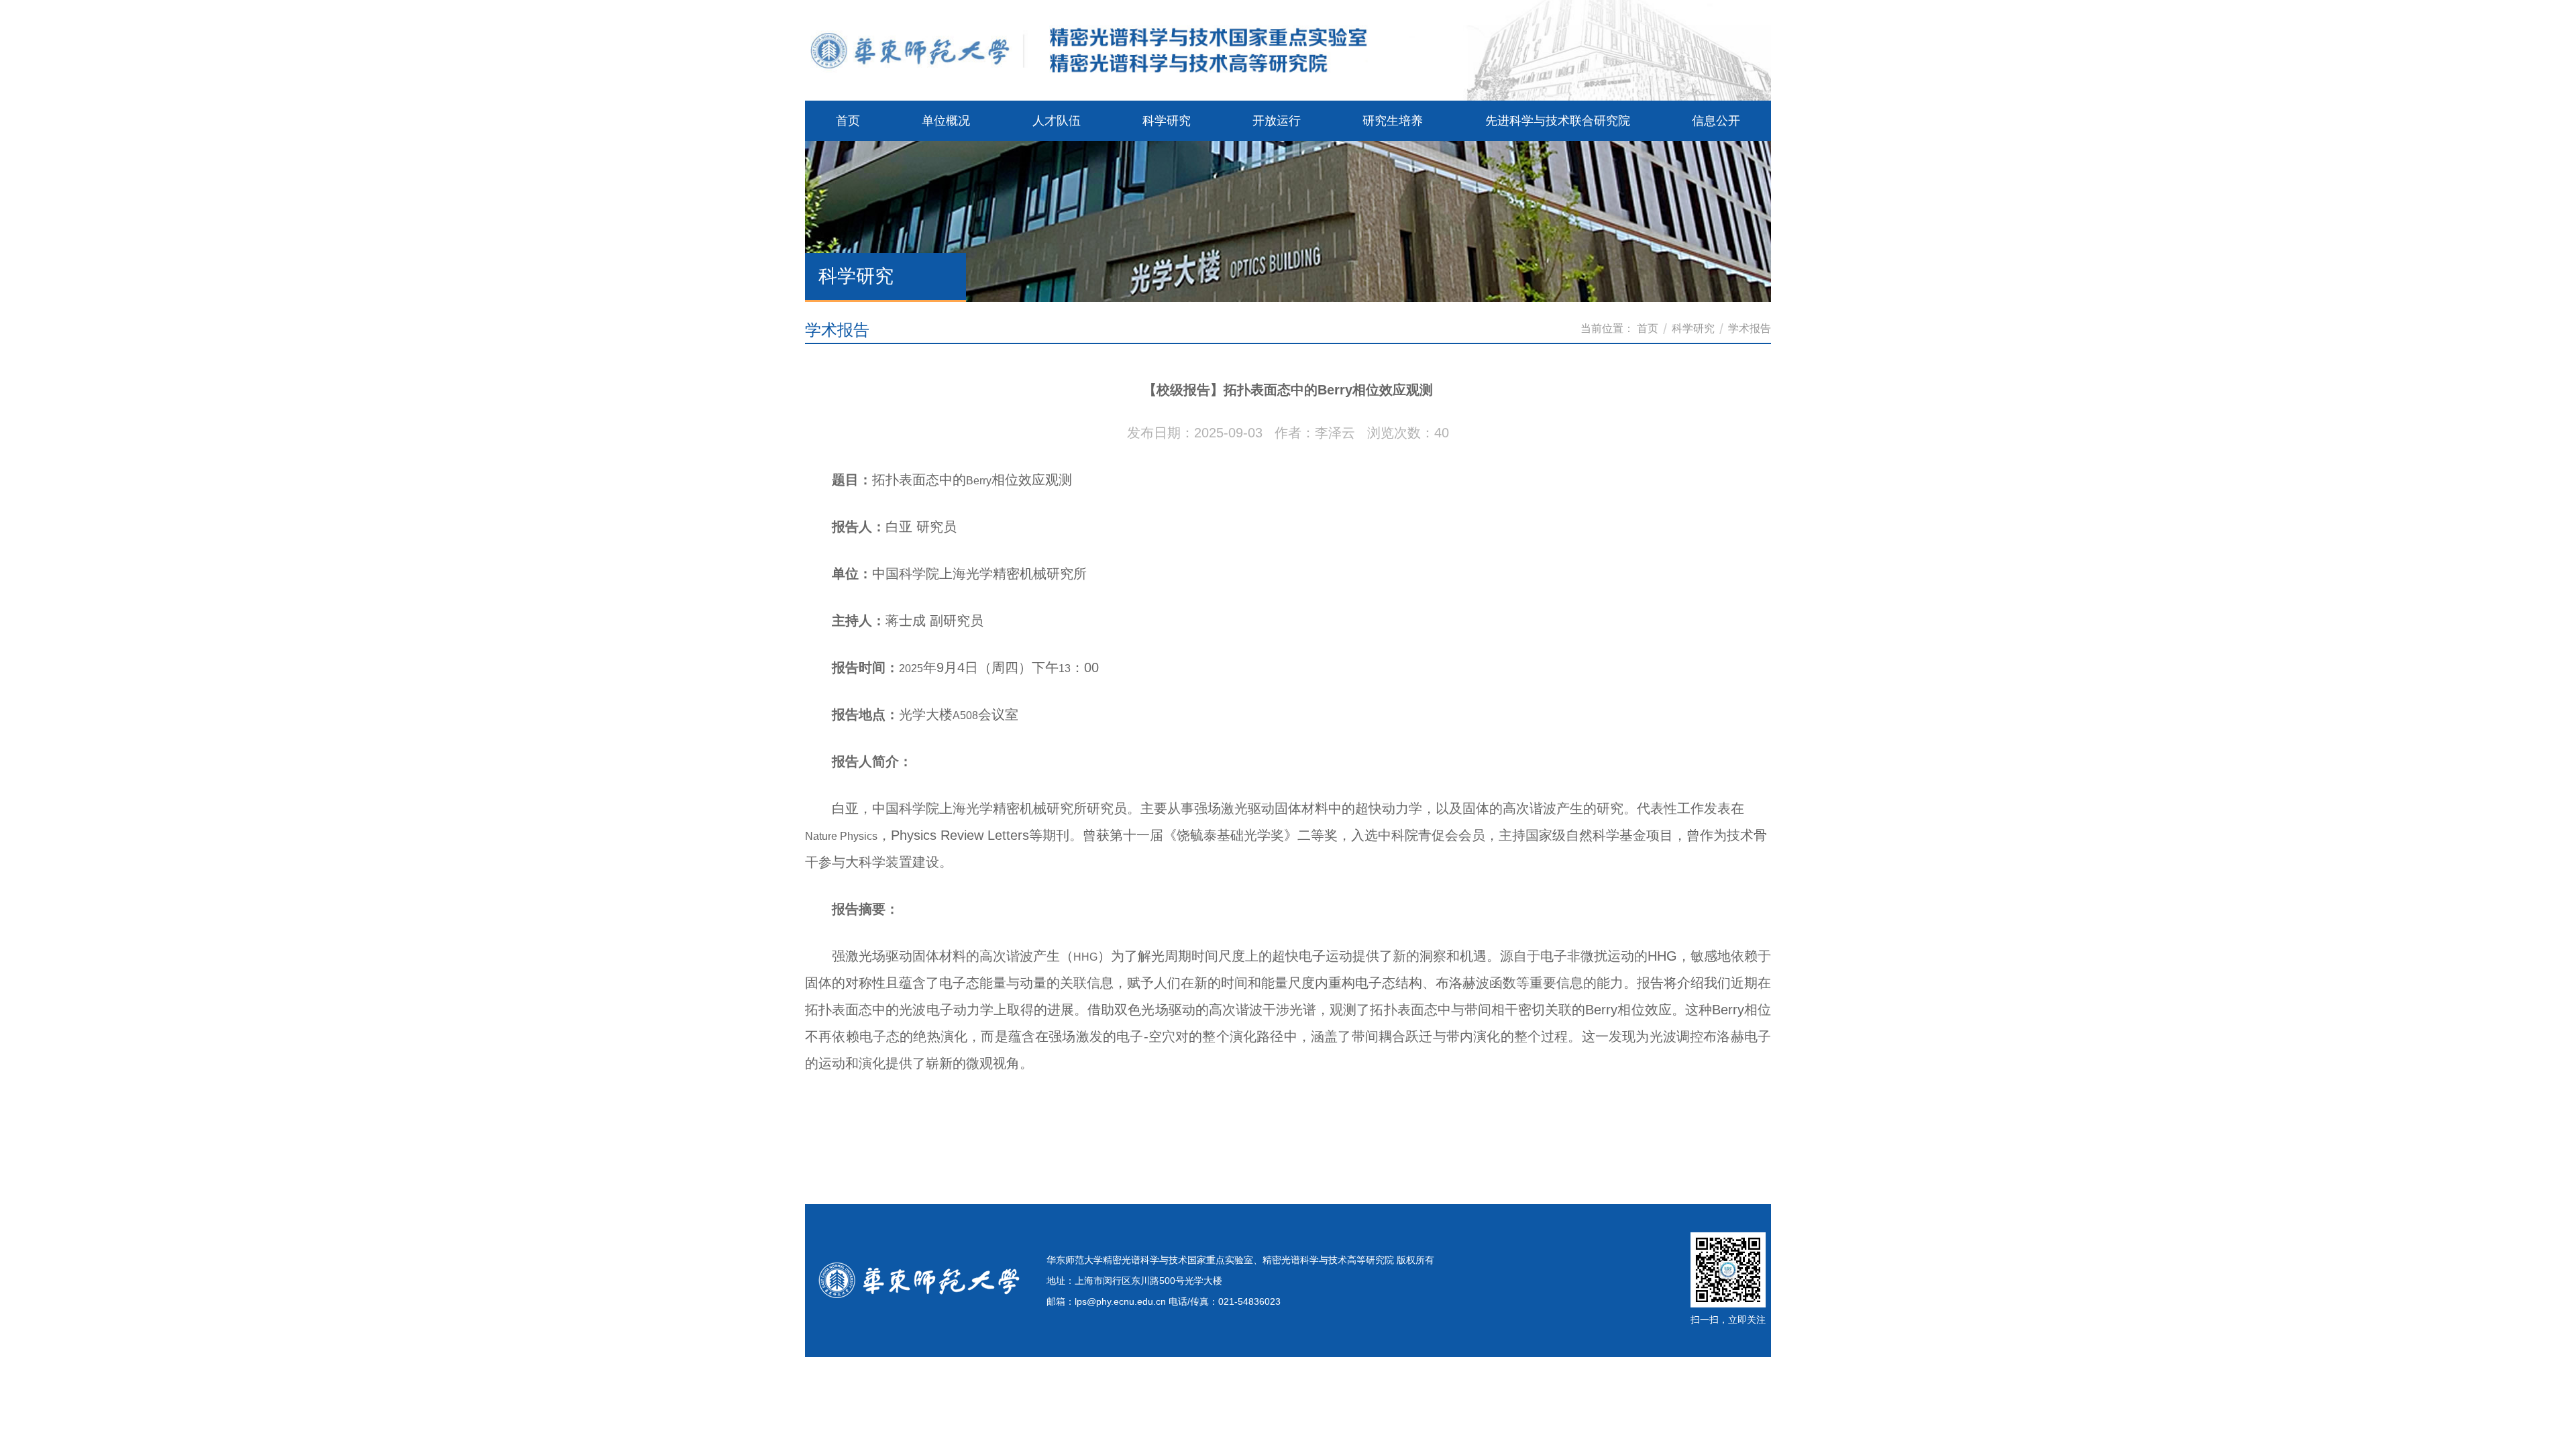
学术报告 (1750, 328)
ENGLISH (1726, 59)
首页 (1648, 328)
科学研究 (1693, 328)
